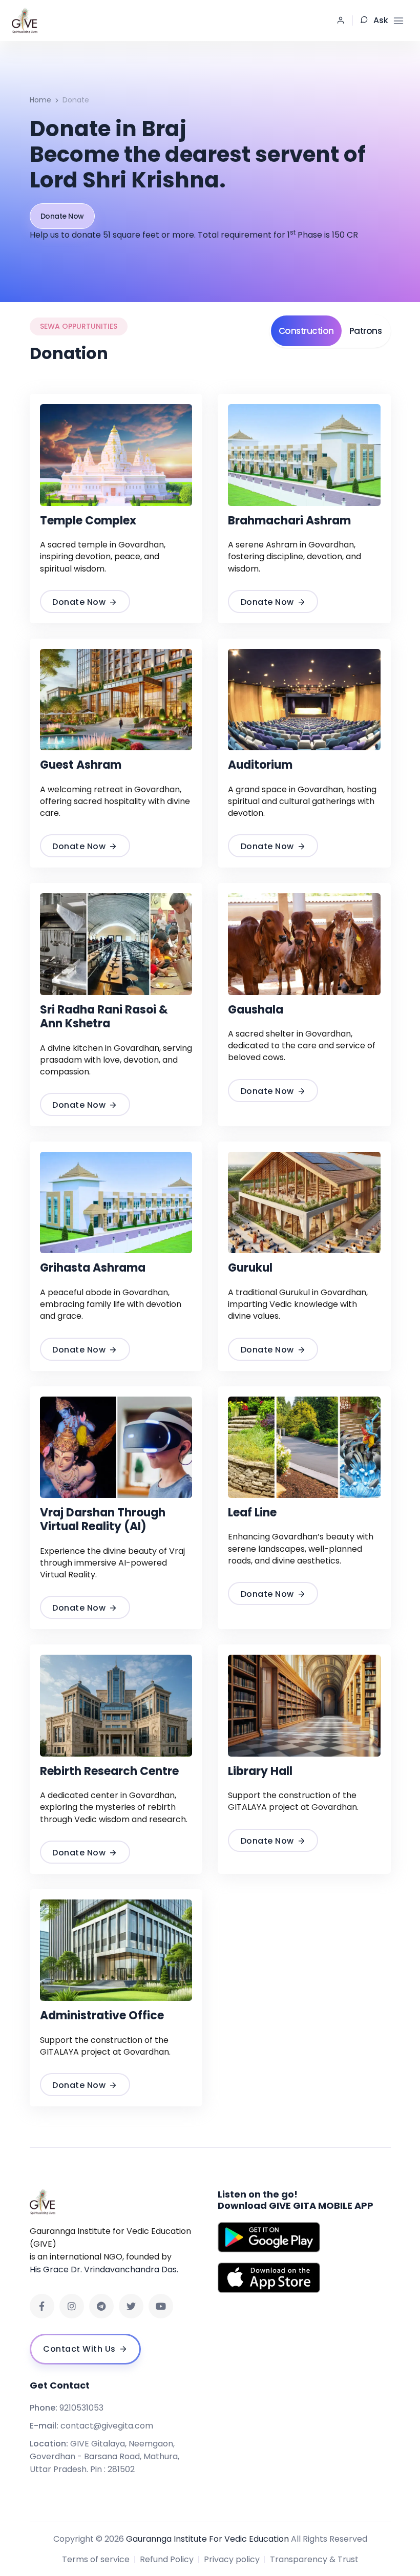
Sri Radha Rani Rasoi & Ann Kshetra (104, 1017)
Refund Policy (167, 2559)
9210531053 (81, 2408)
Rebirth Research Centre (109, 1771)
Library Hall (260, 1771)
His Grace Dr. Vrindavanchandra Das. (104, 2269)
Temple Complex (88, 521)
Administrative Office (102, 2015)
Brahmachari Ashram (289, 521)
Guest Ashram (81, 765)
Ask (381, 20)
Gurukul (250, 1268)
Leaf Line (252, 1513)
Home (40, 100)
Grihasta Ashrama (93, 1268)
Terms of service (96, 2559)
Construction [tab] (306, 331)
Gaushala (256, 1010)
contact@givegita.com (107, 2426)
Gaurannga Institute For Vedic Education (207, 2539)
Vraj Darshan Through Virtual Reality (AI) (103, 1520)
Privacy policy (232, 2559)
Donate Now (62, 216)
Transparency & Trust (314, 2559)
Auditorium (260, 765)
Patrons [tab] (366, 331)
